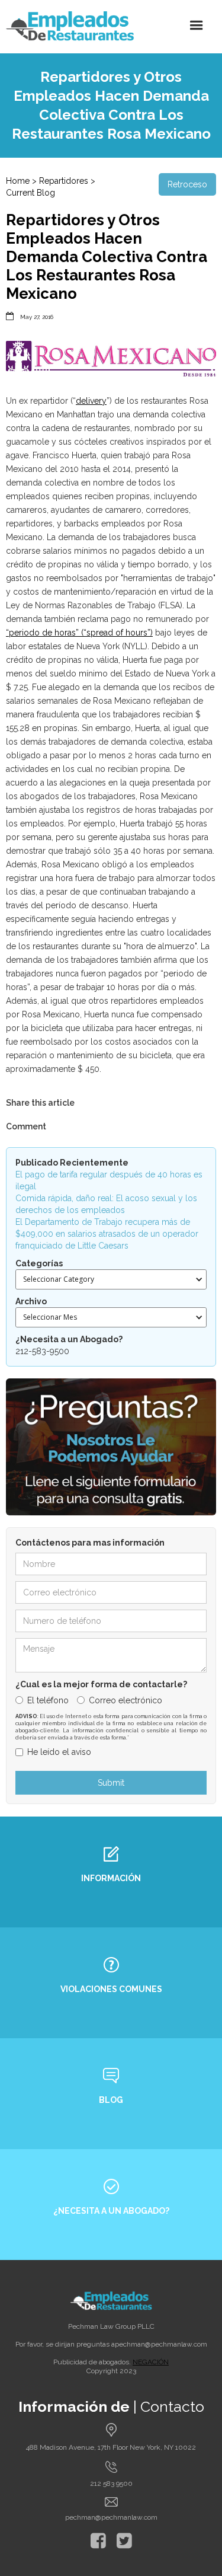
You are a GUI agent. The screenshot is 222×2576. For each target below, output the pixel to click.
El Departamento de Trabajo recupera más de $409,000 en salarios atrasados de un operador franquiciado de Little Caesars (107, 1234)
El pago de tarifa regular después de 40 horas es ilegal (109, 1180)
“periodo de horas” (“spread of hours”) (79, 633)
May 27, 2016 (37, 317)
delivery (91, 401)
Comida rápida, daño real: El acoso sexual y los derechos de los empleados (106, 1204)
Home (18, 181)
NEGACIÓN (151, 2362)
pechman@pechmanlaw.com (161, 2344)
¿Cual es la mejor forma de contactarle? (101, 1684)
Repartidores (64, 181)
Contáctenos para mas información (90, 1543)
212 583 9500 (111, 2484)
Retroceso (187, 184)
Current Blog (30, 193)
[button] (197, 25)
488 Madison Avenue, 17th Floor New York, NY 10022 (111, 2447)
